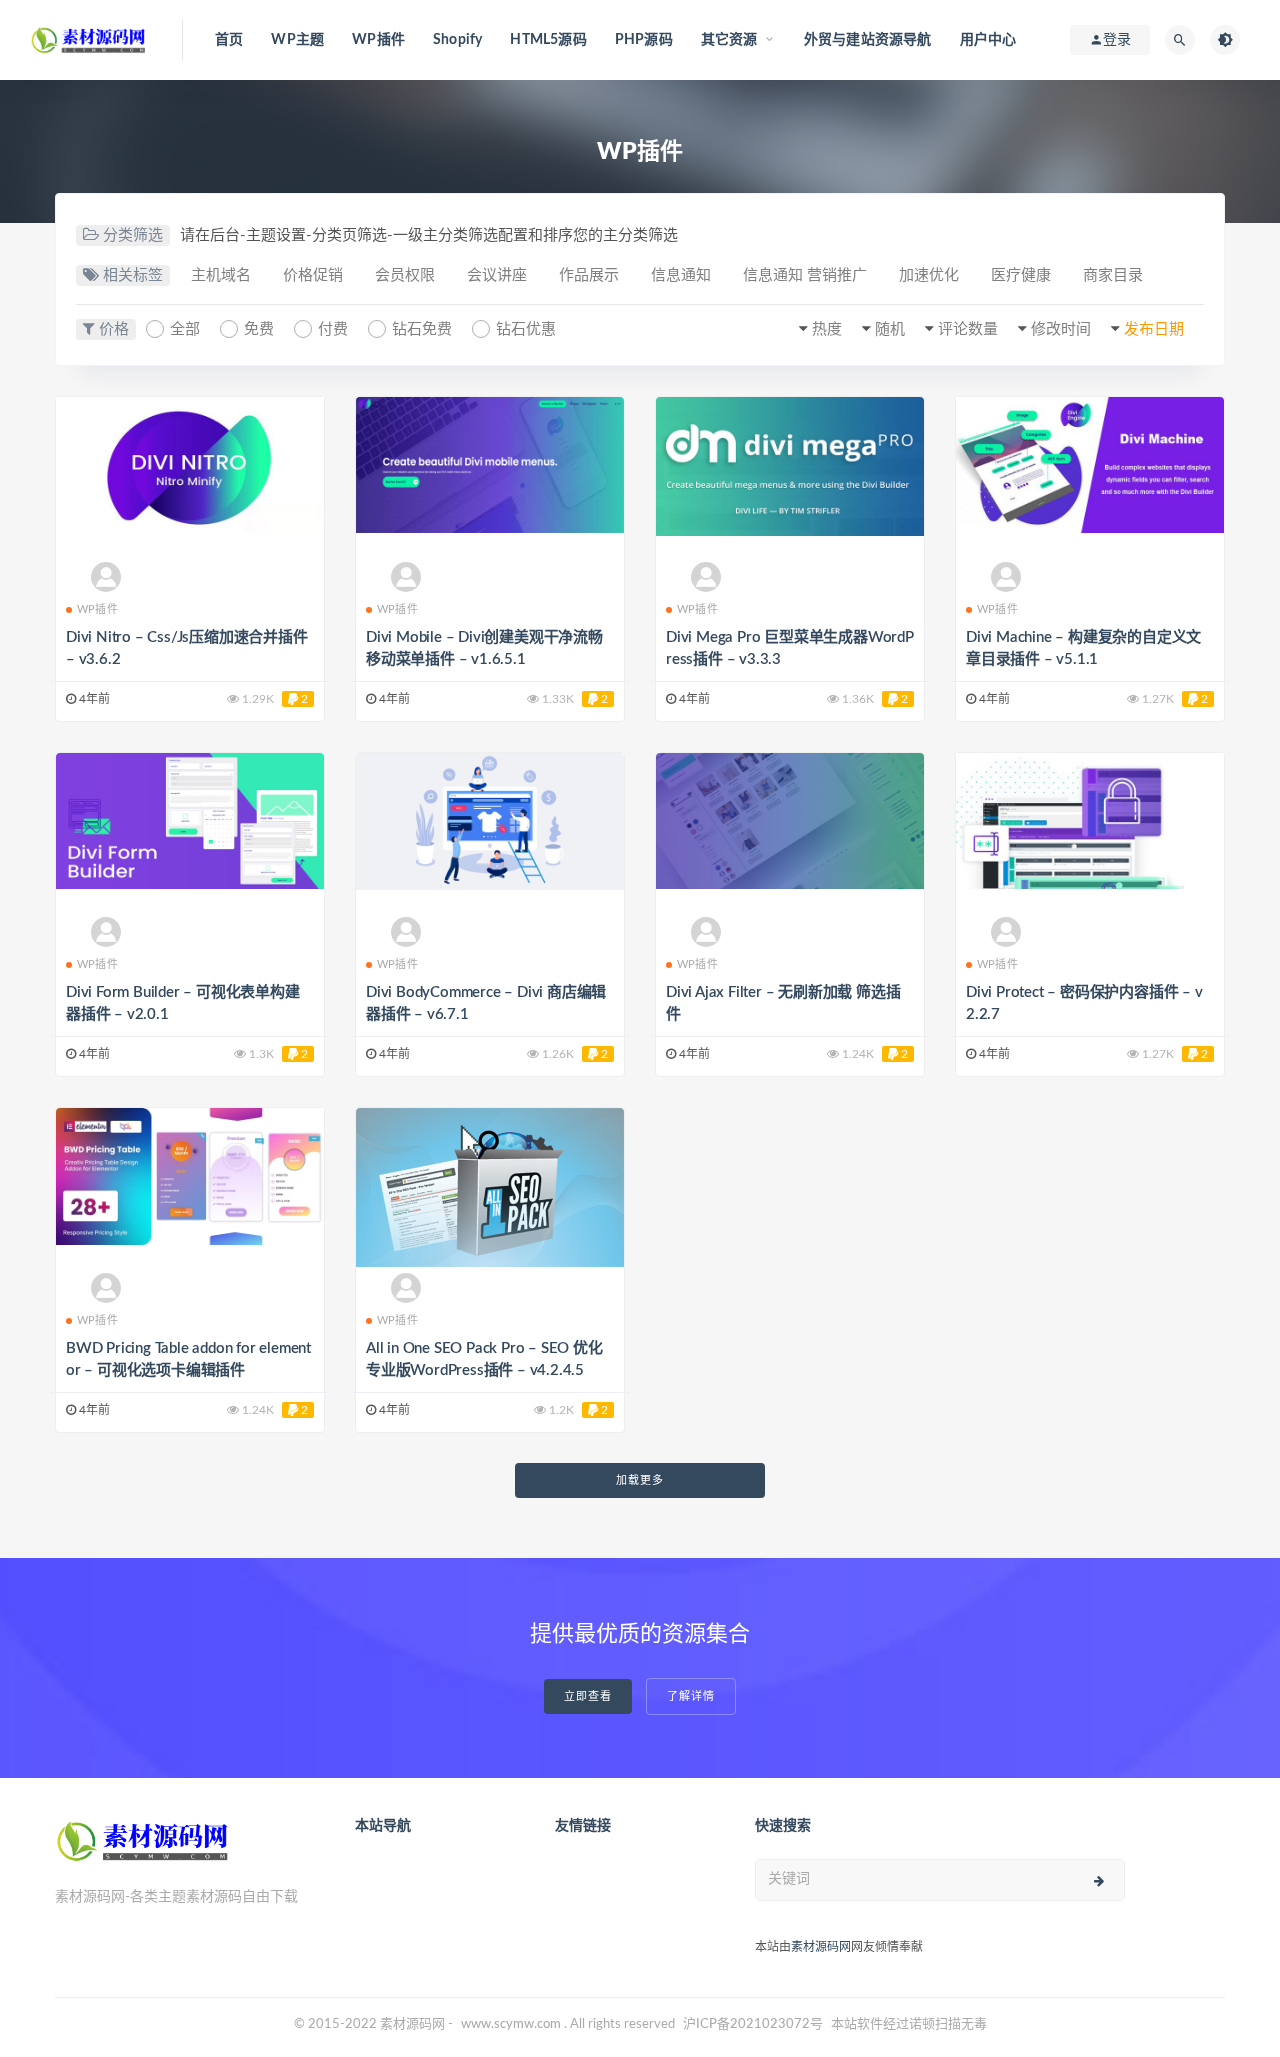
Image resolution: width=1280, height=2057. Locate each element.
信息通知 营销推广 (805, 275)
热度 (827, 329)
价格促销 (313, 275)
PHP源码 (644, 40)
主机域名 (221, 275)
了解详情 (691, 1696)
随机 (890, 329)
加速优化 (929, 275)
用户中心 (988, 40)
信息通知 (681, 275)
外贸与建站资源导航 (868, 40)
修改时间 (1061, 329)
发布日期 (1154, 329)
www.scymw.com (511, 2024)
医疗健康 (1021, 275)
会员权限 (405, 275)
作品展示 (589, 275)
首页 (229, 40)
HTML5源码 (548, 40)
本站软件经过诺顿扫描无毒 (909, 2024)
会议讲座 (497, 275)
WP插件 (378, 40)
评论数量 (968, 329)
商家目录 (1113, 275)
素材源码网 (821, 1947)
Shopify (457, 40)
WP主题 (297, 40)
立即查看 (588, 1696)
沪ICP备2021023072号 (753, 2024)
